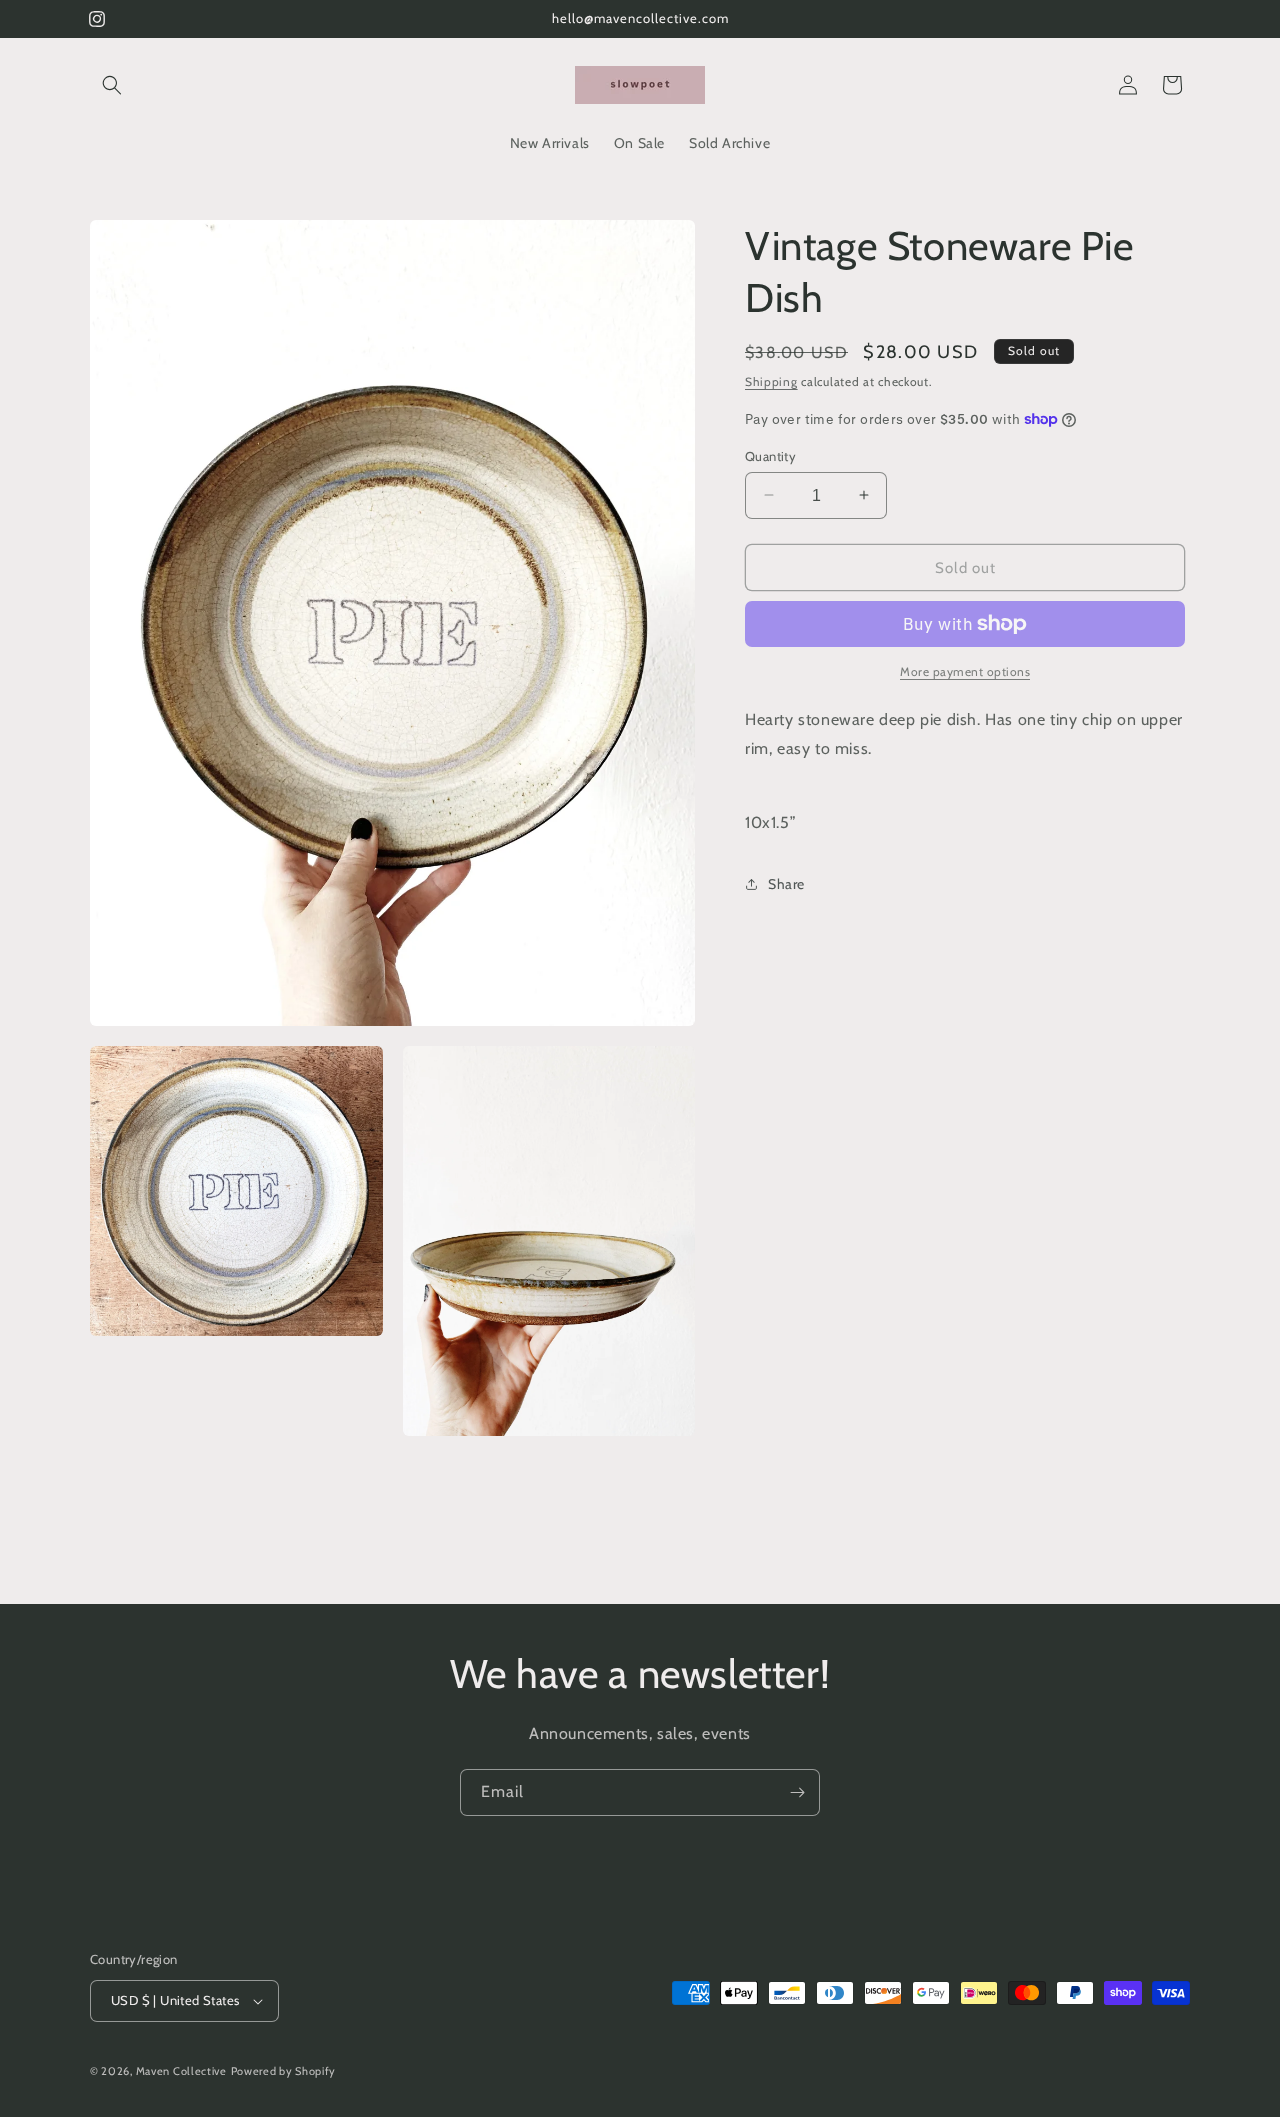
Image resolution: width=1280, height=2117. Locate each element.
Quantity (770, 455)
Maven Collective (181, 2071)
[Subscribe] (797, 1792)
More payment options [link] (965, 671)
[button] (112, 85)
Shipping (771, 381)
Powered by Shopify (284, 2071)
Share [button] (786, 883)
